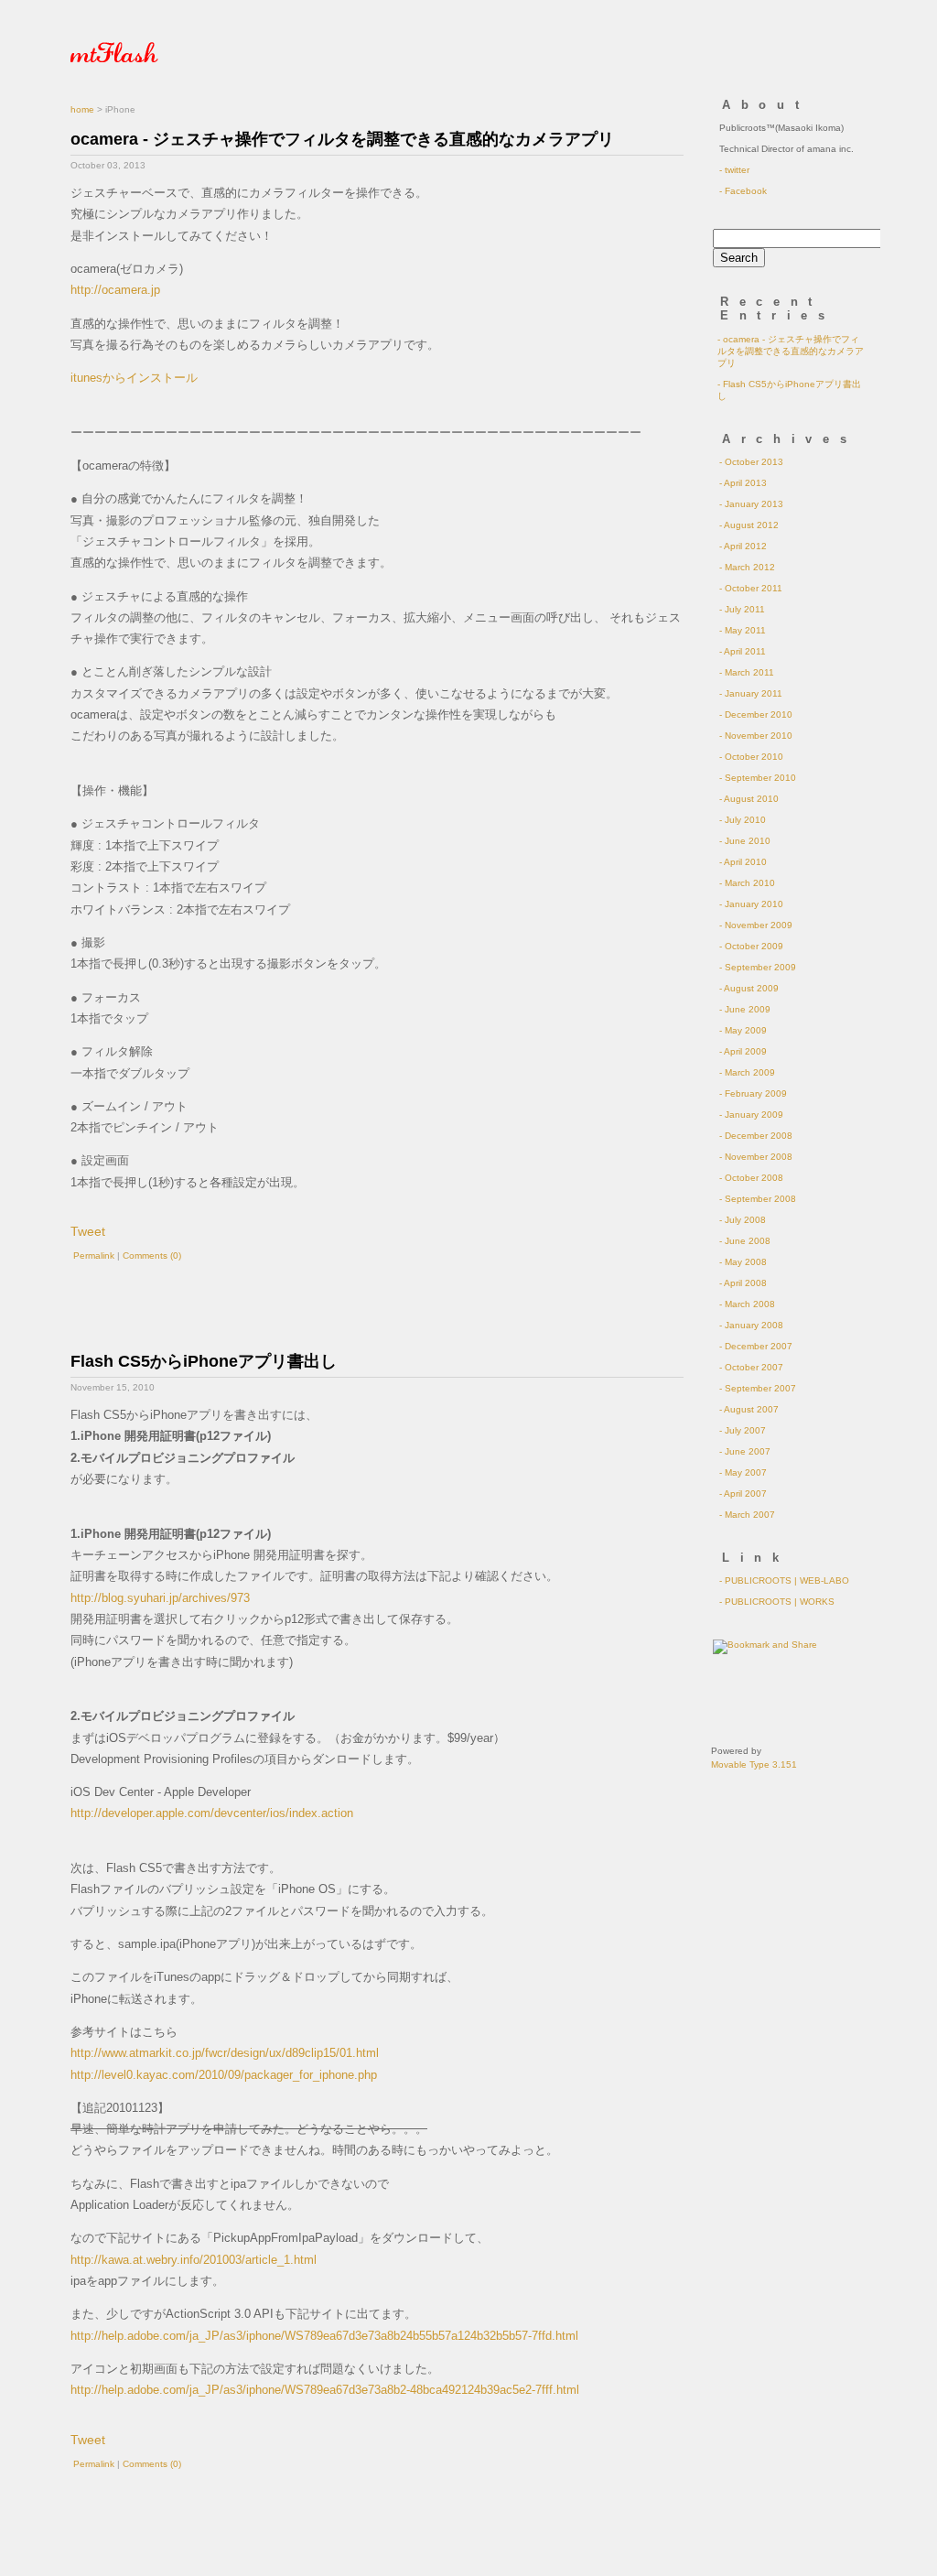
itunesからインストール (134, 378)
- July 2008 (743, 1220)
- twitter (734, 170)
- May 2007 (743, 1472)
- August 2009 (749, 988)
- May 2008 (743, 1262)
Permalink (94, 1256)
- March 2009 (747, 1072)
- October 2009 (751, 946)
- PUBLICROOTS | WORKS (777, 1602)
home (82, 109)
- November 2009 (756, 925)
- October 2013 (751, 462)
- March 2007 (747, 1515)
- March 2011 (747, 672)
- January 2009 (751, 1115)
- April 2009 (743, 1051)
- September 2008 (758, 1199)
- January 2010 (751, 904)
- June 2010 (745, 841)
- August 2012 (749, 525)
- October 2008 (751, 1178)
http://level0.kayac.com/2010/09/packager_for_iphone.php (224, 2075)
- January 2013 (751, 504)
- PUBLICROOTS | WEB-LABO (784, 1580)
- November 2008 (756, 1157)
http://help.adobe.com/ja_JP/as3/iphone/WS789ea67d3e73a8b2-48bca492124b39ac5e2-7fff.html (325, 2390)
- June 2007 (745, 1451)
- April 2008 (743, 1283)
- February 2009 (753, 1093)
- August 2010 (749, 799)
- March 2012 (747, 567)
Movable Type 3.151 (754, 1764)
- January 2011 (751, 693)
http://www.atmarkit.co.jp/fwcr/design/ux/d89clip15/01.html (225, 2053)
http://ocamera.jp (115, 290)
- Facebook (743, 191)
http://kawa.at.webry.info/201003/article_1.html (194, 2260)
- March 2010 (747, 883)
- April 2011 (743, 651)
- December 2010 (756, 714)
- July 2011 (742, 609)
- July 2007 (743, 1430)
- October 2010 (751, 757)
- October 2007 (751, 1367)
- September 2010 (758, 778)
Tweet (88, 1231)
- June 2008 (745, 1241)
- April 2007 (743, 1494)
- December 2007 (756, 1346)
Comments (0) (152, 1256)
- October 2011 (751, 588)
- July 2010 (743, 820)
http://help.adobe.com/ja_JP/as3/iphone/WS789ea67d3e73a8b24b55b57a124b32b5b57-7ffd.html (324, 2336)
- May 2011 (743, 630)
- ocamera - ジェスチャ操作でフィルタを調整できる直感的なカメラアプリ (791, 351)
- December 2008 (756, 1136)
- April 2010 (743, 862)
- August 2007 (749, 1409)
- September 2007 (758, 1388)
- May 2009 (743, 1030)
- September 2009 (758, 967)
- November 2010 (756, 736)
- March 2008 (747, 1304)
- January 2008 (751, 1325)
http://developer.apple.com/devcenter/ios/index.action (212, 1813)
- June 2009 (745, 1009)
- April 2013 (743, 483)
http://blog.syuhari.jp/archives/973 (160, 1598)
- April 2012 (743, 546)
